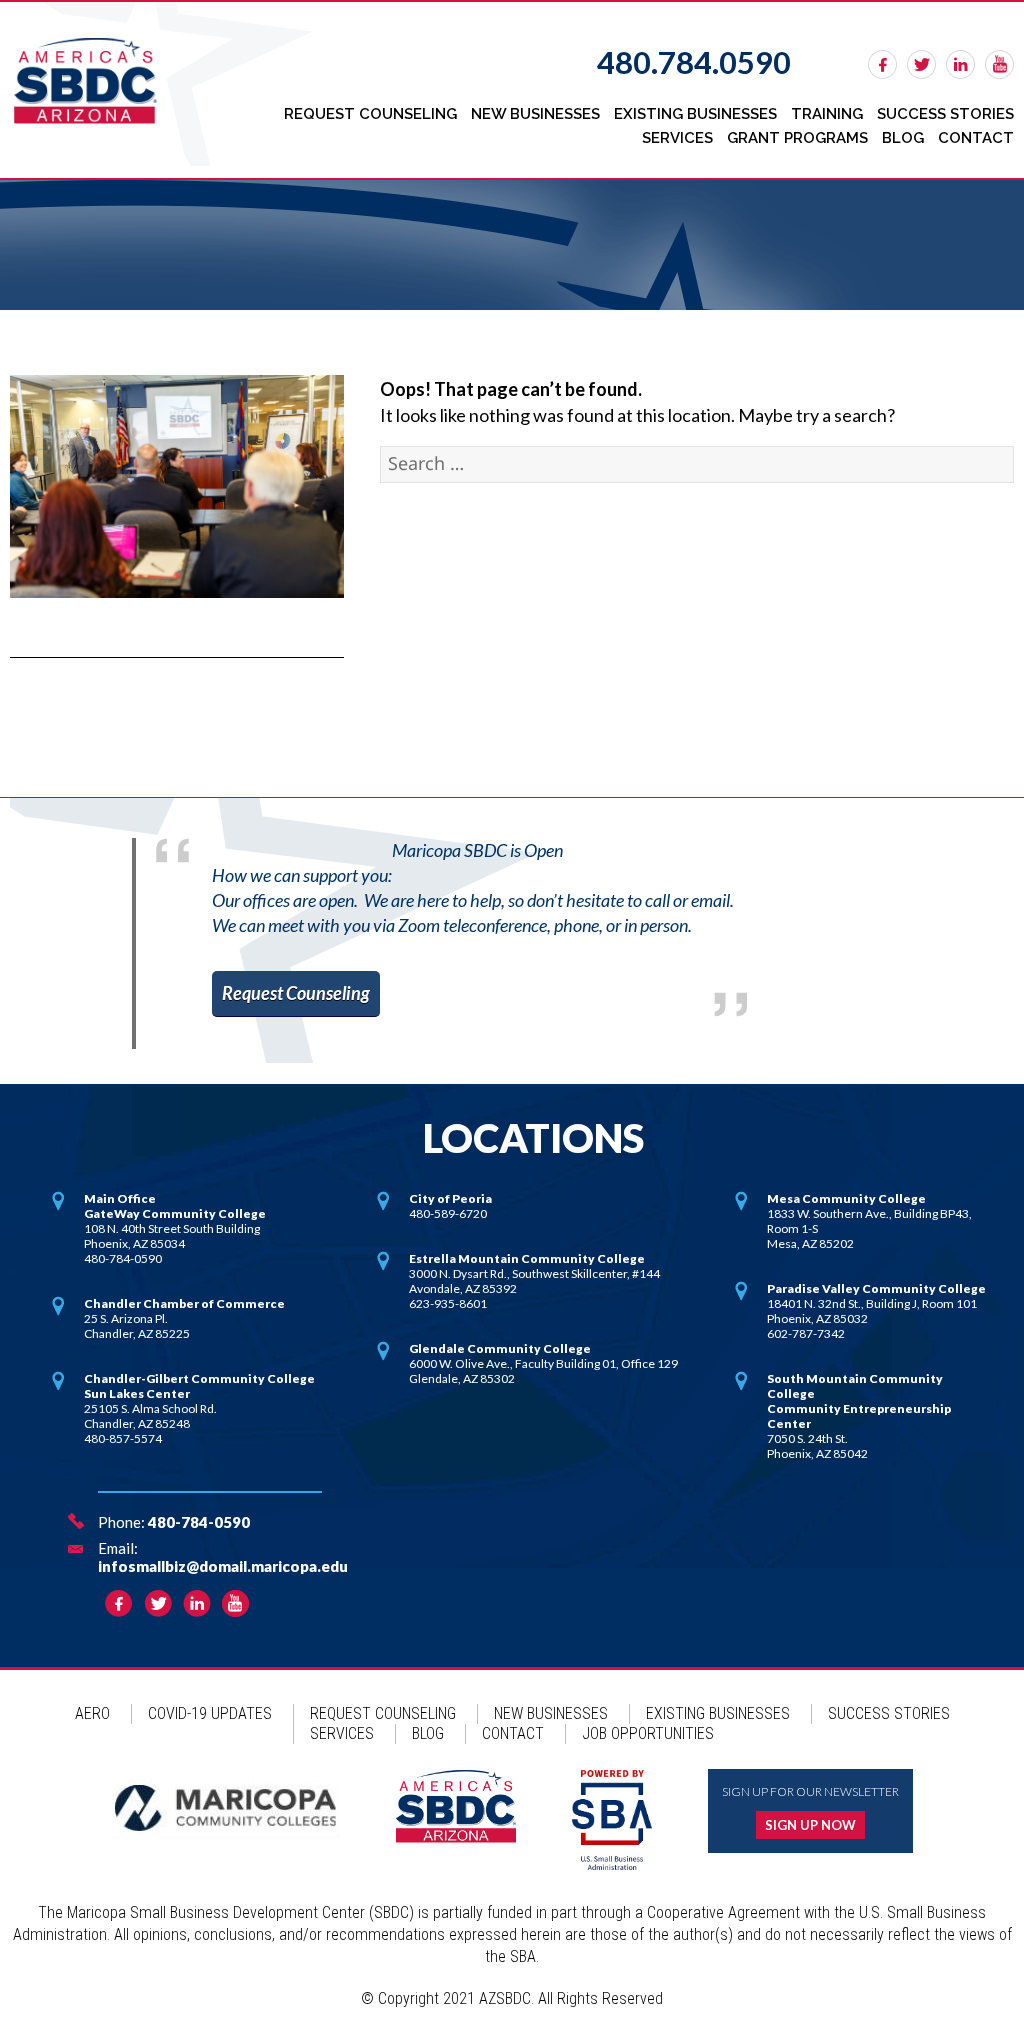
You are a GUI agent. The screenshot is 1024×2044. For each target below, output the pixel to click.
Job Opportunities (648, 1733)
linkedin (960, 64)
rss (999, 64)
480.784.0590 (694, 62)
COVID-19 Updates (210, 1713)
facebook (882, 64)
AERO (92, 1713)
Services (677, 138)
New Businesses (535, 114)
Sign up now (810, 1825)
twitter (921, 64)
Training (827, 114)
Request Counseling (370, 114)
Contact (976, 138)
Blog (903, 138)
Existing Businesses (695, 114)
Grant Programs (797, 138)
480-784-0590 (199, 1522)
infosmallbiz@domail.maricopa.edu (223, 1566)
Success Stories (945, 114)
